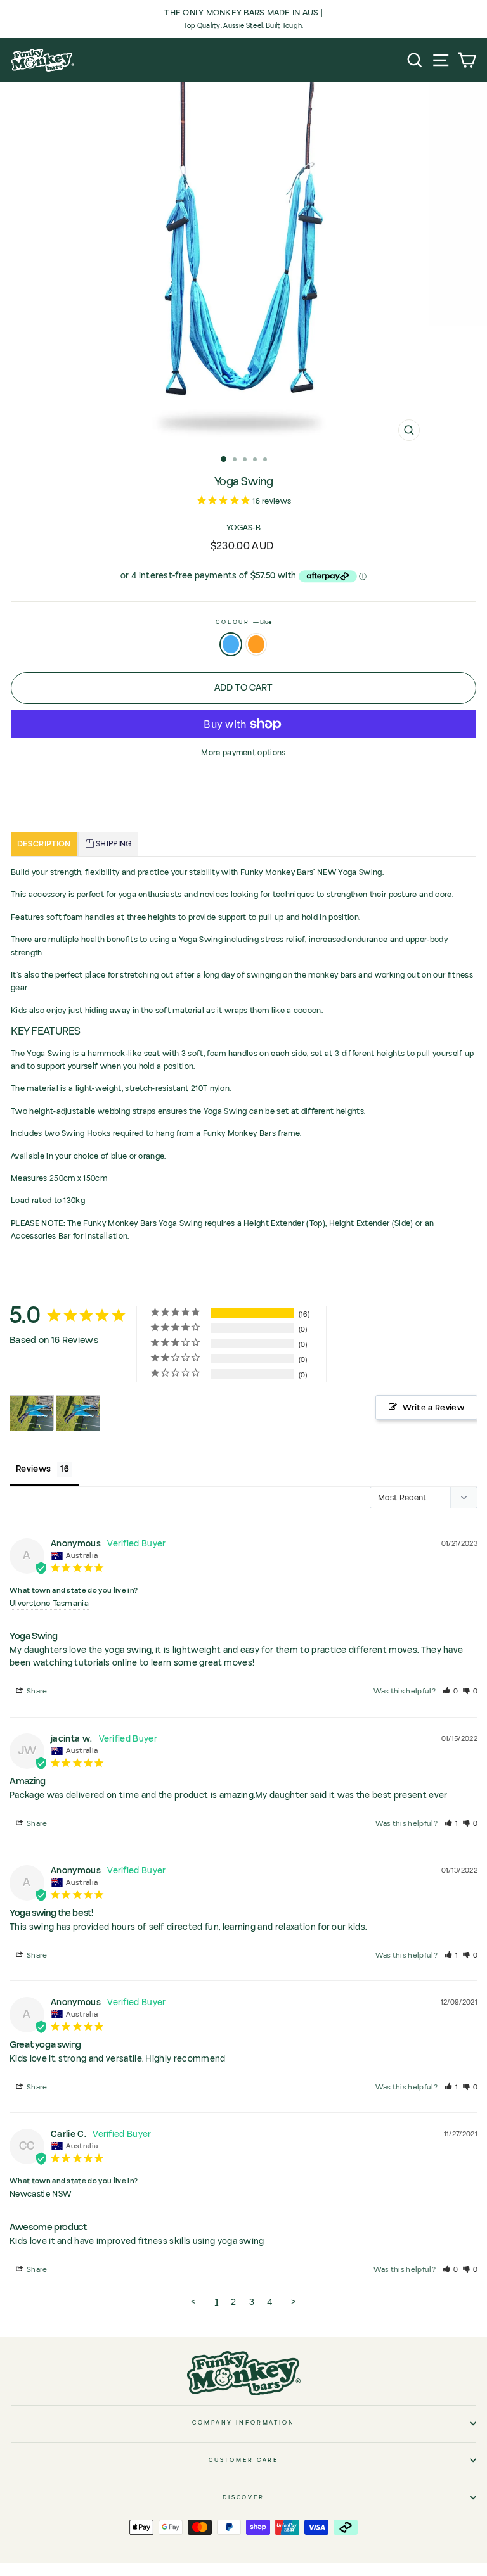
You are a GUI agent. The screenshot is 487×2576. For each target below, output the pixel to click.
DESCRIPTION (44, 844)
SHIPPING (113, 844)
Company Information (243, 2423)
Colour (243, 622)
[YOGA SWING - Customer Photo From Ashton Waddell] (32, 1413)
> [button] (294, 2302)
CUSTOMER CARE (243, 2460)
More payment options (243, 753)
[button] (451, 1691)
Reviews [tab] (33, 1469)
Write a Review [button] (433, 1408)
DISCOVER (243, 2497)
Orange (256, 644)
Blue (231, 644)
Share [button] (36, 1691)
